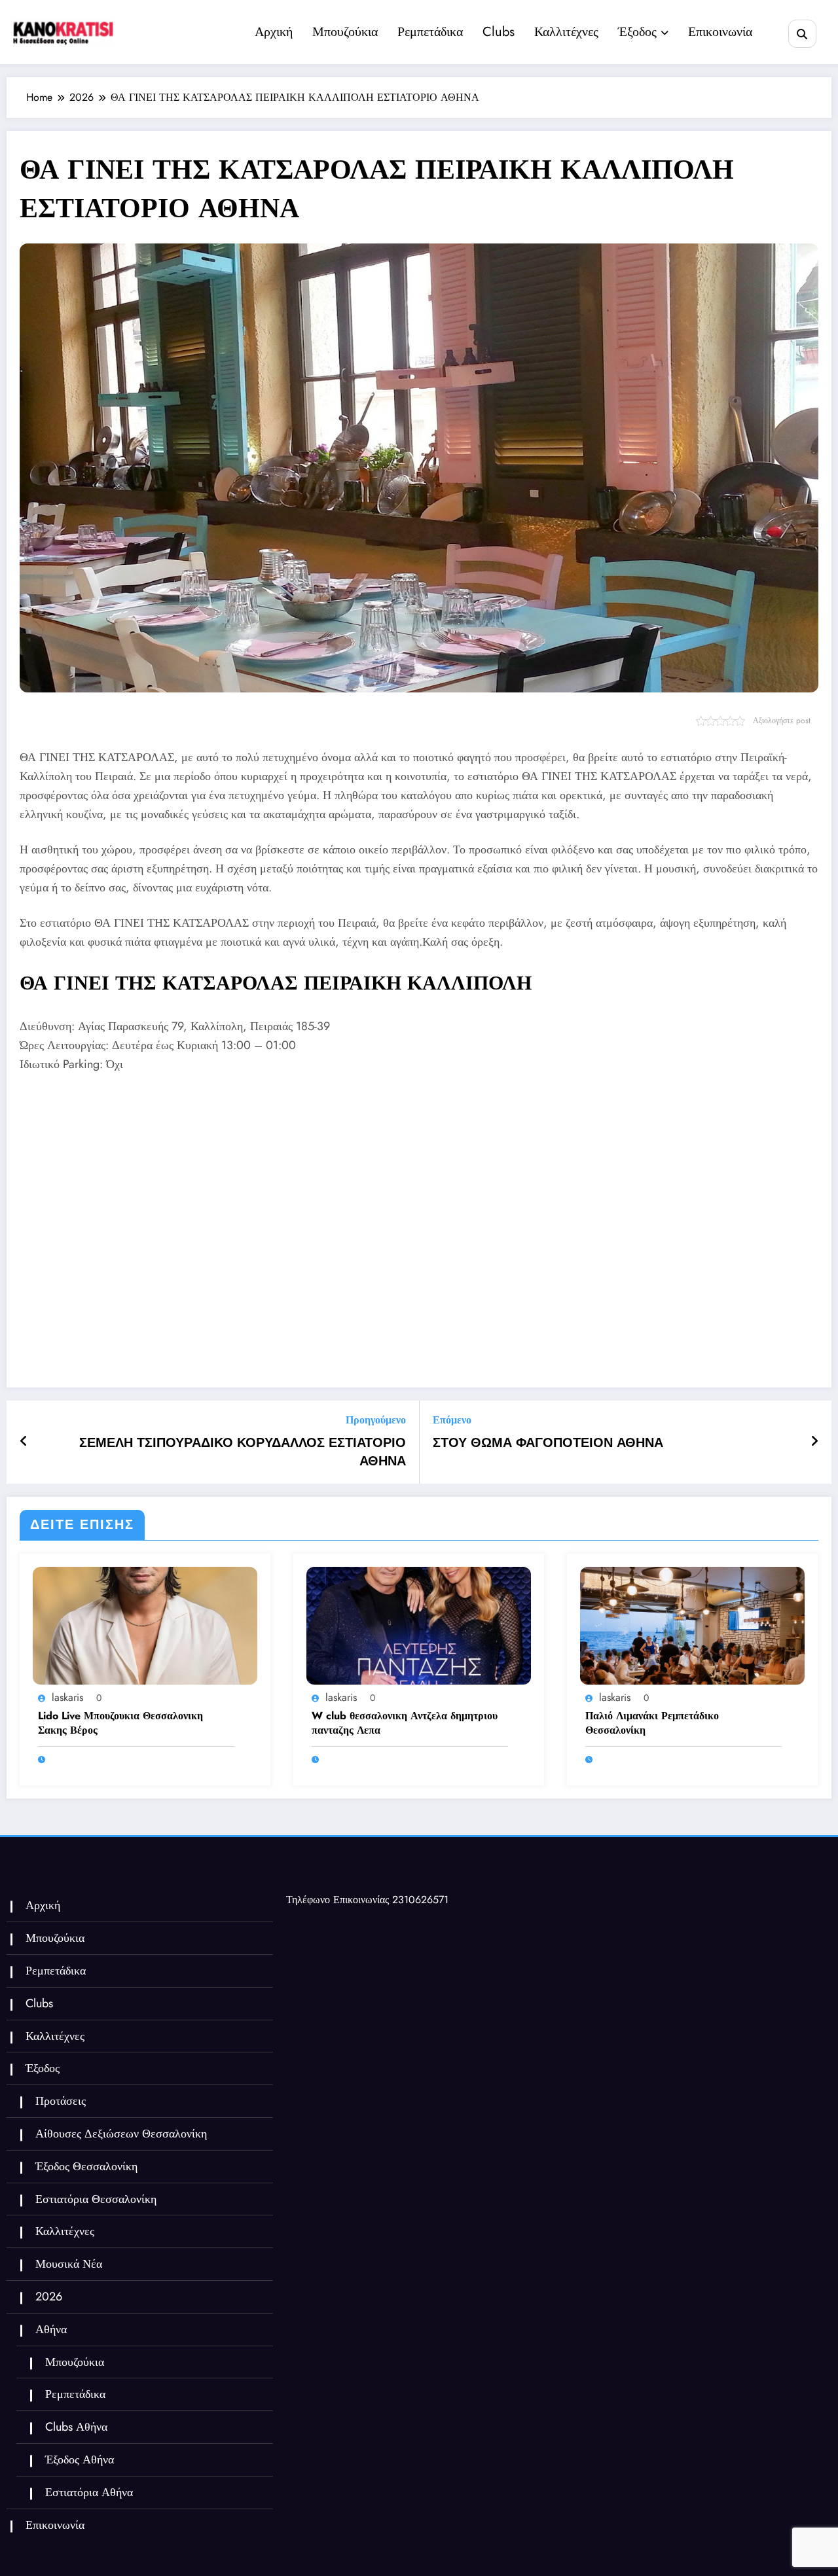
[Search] (802, 34)
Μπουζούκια (345, 32)
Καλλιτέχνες (566, 32)
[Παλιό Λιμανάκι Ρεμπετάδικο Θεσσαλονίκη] (692, 1625)
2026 (49, 2297)
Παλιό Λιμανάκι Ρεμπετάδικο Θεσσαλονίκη (652, 1723)
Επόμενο (452, 1420)
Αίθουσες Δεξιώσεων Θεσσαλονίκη (121, 2134)
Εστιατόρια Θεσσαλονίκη (96, 2199)
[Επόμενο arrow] (814, 1442)
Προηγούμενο (376, 1420)
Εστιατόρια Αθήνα (89, 2492)
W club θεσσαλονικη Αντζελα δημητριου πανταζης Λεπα (405, 1723)
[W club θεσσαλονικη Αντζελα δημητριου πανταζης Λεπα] (419, 1625)
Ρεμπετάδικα (430, 32)
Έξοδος (637, 32)
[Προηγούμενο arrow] (24, 1442)
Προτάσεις (61, 2101)
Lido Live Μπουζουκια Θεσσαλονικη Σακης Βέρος (120, 1723)
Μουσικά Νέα (69, 2264)
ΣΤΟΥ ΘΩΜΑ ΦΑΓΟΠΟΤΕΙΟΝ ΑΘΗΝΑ (548, 1443)
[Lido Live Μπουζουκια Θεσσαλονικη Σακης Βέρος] (145, 1625)
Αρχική (274, 32)
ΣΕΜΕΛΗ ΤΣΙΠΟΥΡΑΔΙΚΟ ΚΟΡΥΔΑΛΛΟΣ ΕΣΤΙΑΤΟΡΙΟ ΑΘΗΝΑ (243, 1452)
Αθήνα (51, 2329)
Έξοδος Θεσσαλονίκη (86, 2166)
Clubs (499, 32)
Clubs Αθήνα (76, 2427)
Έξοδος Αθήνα (80, 2460)
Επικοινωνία (720, 32)
